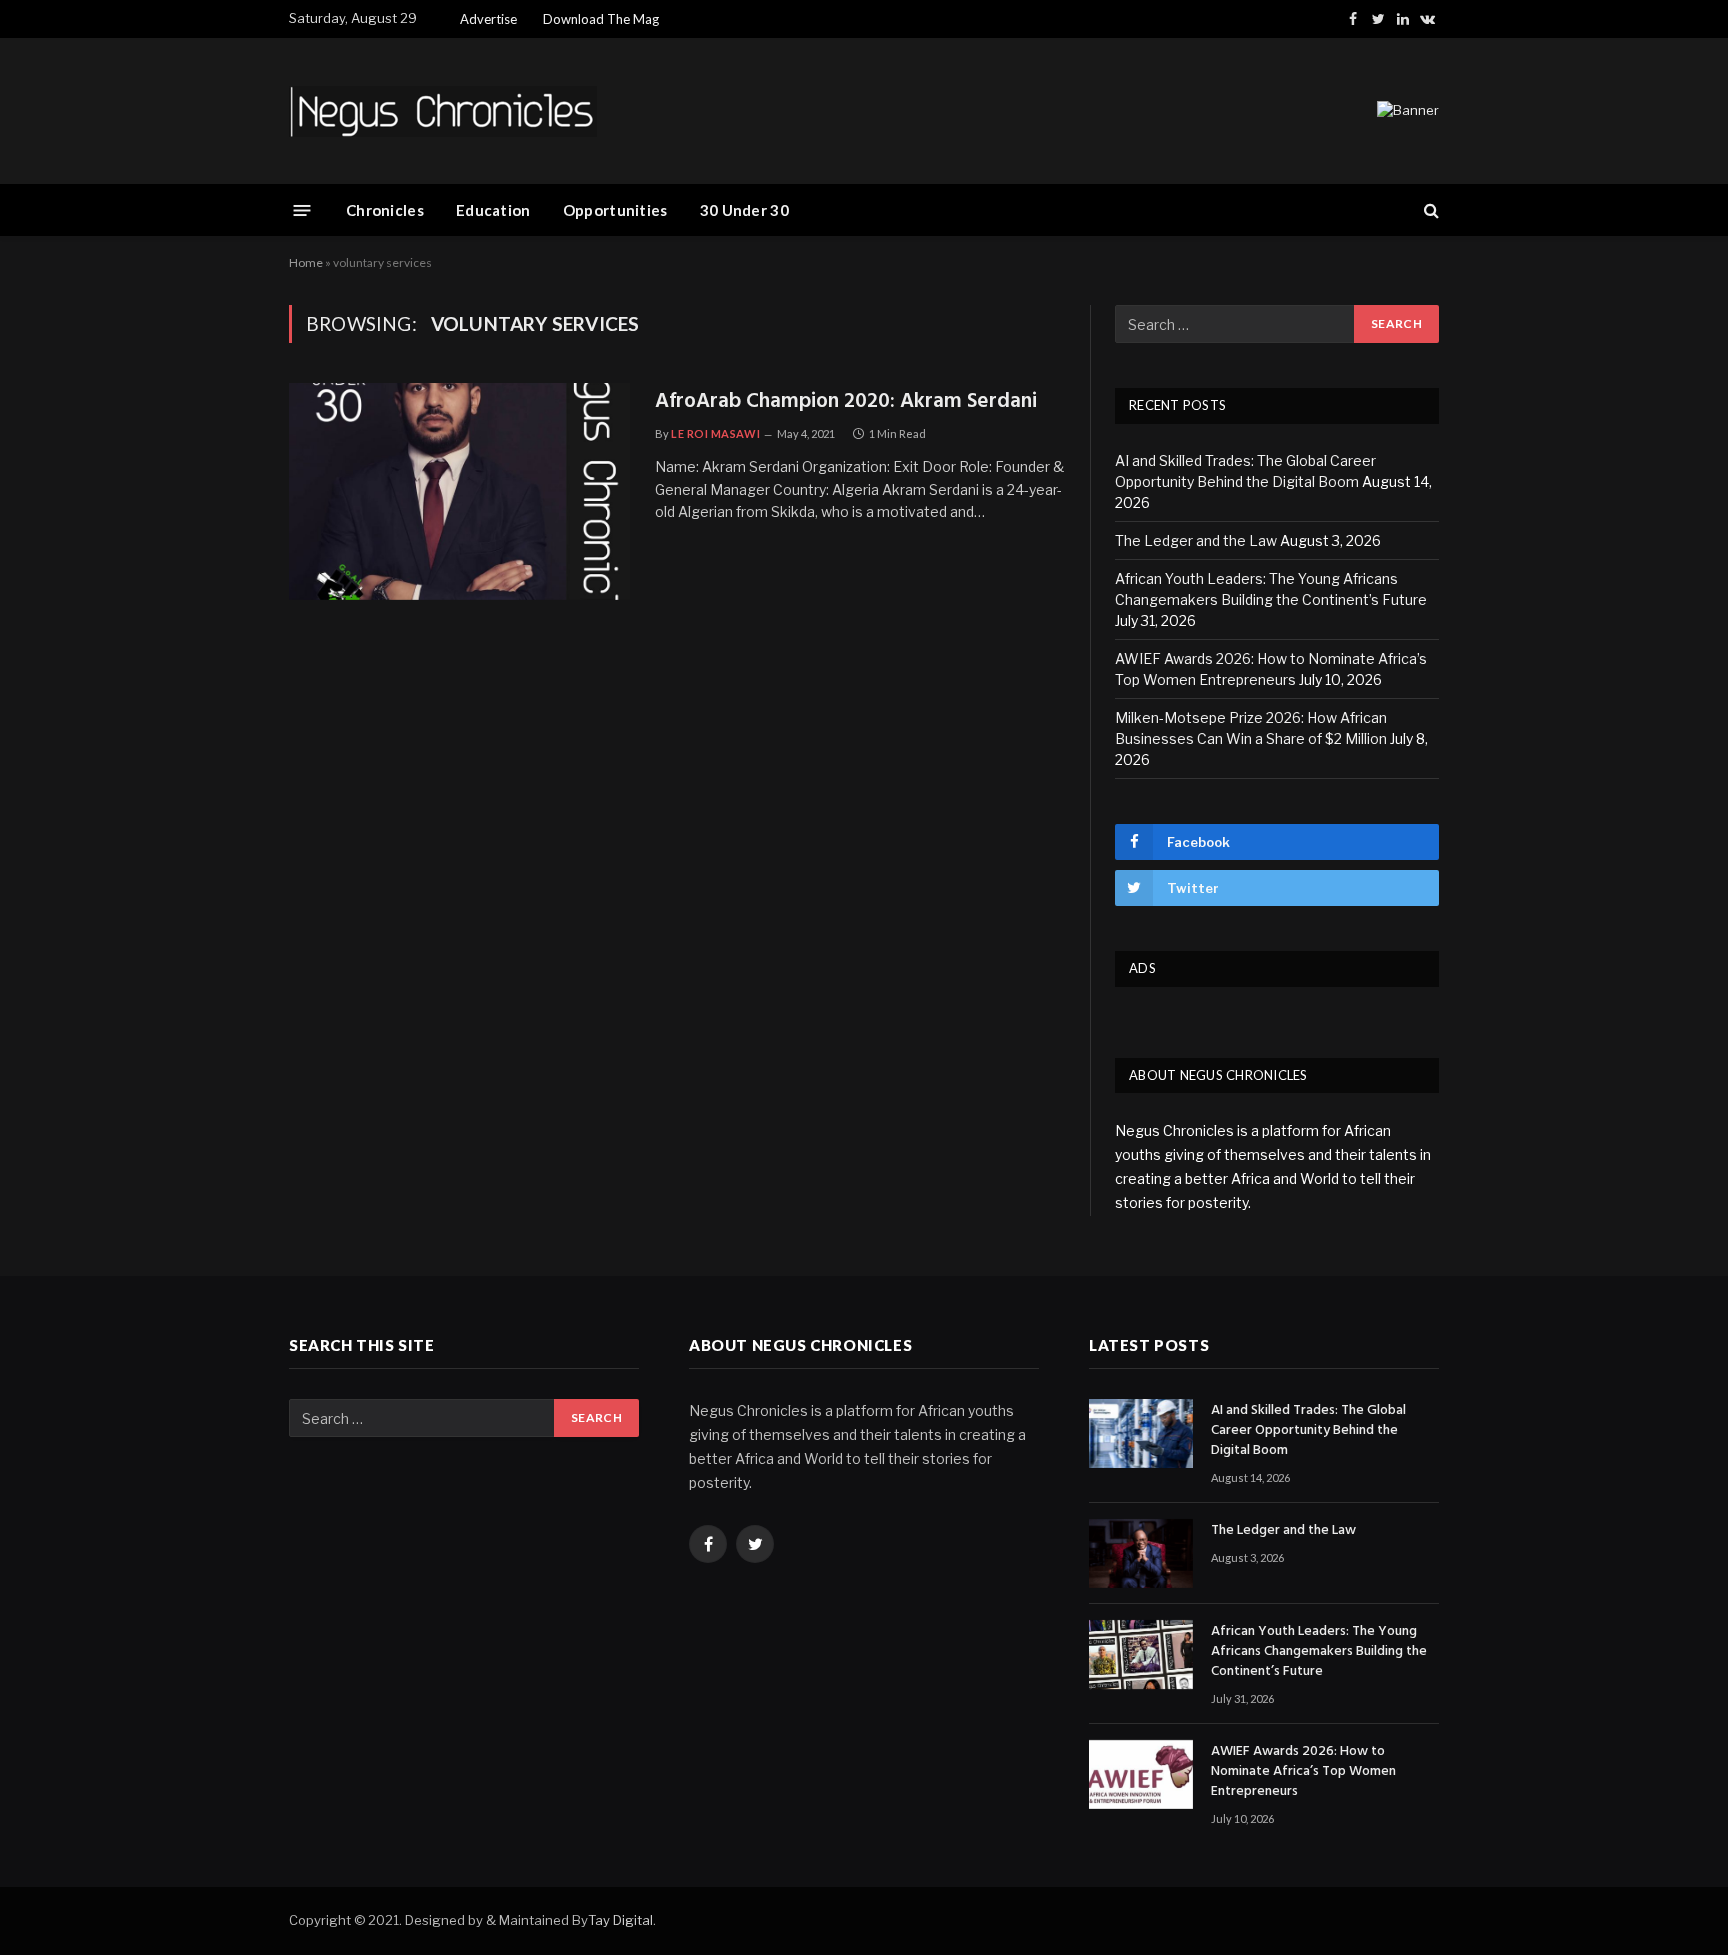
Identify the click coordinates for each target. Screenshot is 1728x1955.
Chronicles (385, 210)
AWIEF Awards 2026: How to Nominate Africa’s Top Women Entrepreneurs (1303, 1772)
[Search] (1429, 210)
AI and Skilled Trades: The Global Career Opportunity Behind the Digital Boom (1308, 1431)
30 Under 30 (744, 210)
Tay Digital (620, 1920)
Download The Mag (601, 19)
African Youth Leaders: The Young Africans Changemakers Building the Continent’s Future (1319, 1652)
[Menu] (302, 209)
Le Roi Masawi (715, 433)
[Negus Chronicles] (443, 111)
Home (306, 262)
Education (493, 210)
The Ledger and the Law (1196, 540)
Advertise (488, 19)
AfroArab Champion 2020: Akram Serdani (846, 402)
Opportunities (615, 210)
